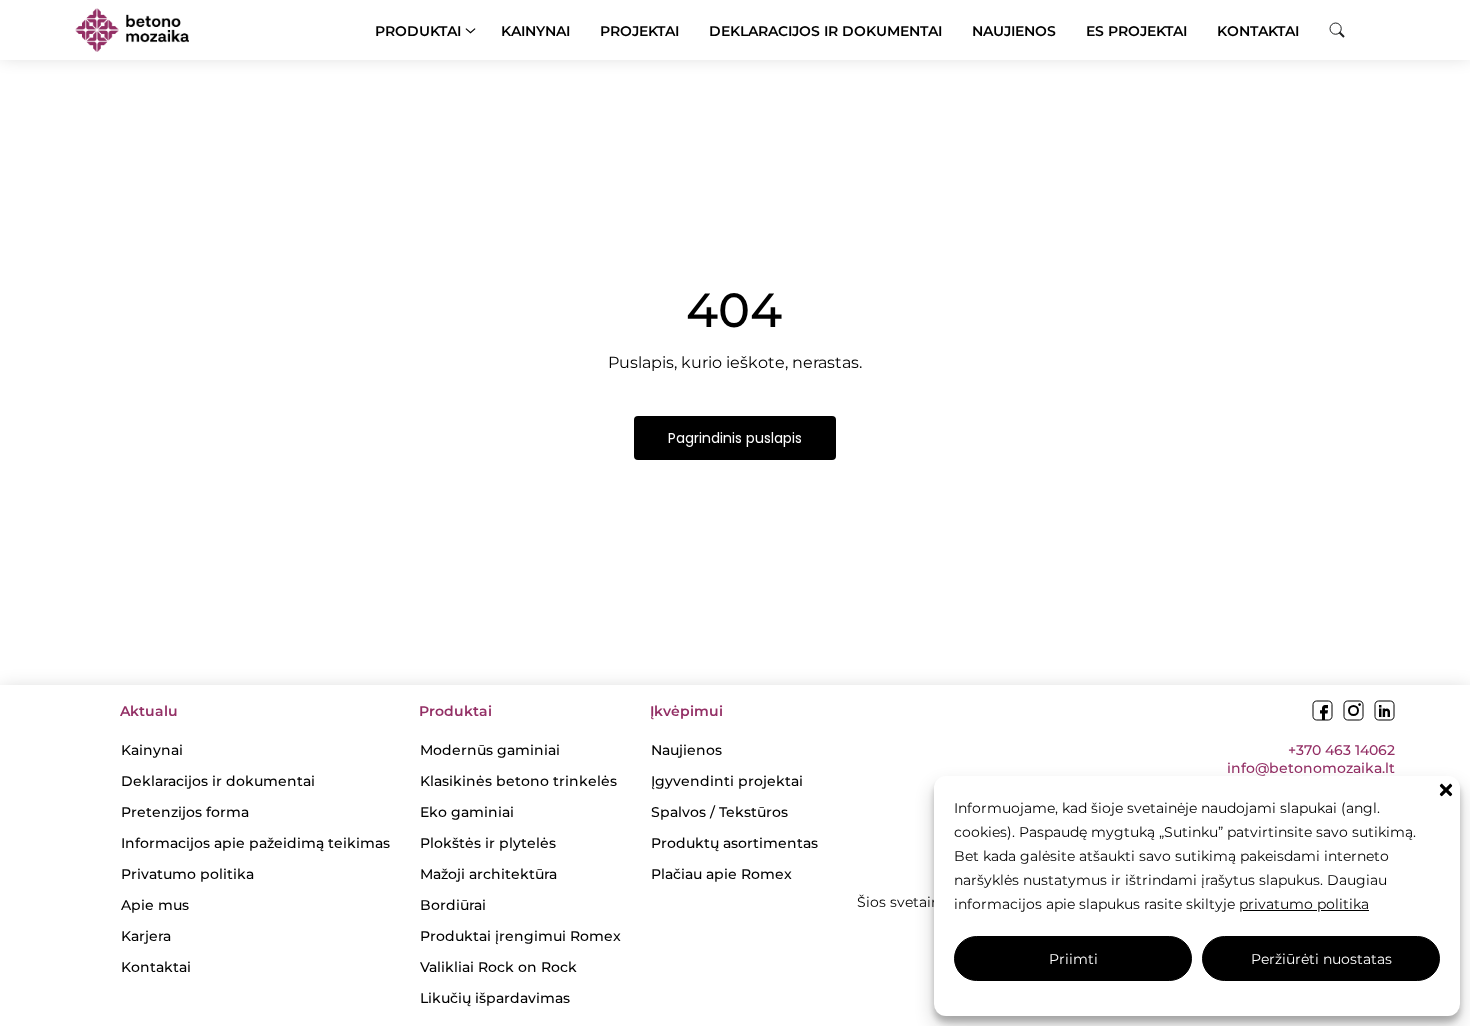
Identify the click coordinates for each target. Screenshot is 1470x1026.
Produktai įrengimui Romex (520, 936)
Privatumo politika (187, 874)
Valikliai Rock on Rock (498, 967)
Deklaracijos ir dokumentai (825, 31)
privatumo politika (1304, 904)
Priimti (1073, 959)
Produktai (418, 31)
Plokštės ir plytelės (488, 843)
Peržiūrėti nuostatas (1321, 959)
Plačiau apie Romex (721, 874)
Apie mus (155, 905)
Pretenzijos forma (185, 812)
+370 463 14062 (1341, 750)
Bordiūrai (453, 905)
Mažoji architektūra (488, 874)
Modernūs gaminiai (490, 750)
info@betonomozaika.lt (1311, 768)
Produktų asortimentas (734, 843)
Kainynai (535, 31)
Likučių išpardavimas (495, 998)
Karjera (146, 936)
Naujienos (1014, 31)
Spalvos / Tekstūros (719, 812)
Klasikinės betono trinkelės (518, 781)
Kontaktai (1258, 31)
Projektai (639, 31)
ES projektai (1136, 31)
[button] (1446, 790)
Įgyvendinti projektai (727, 781)
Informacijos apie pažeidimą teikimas (255, 843)
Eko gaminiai (467, 812)
